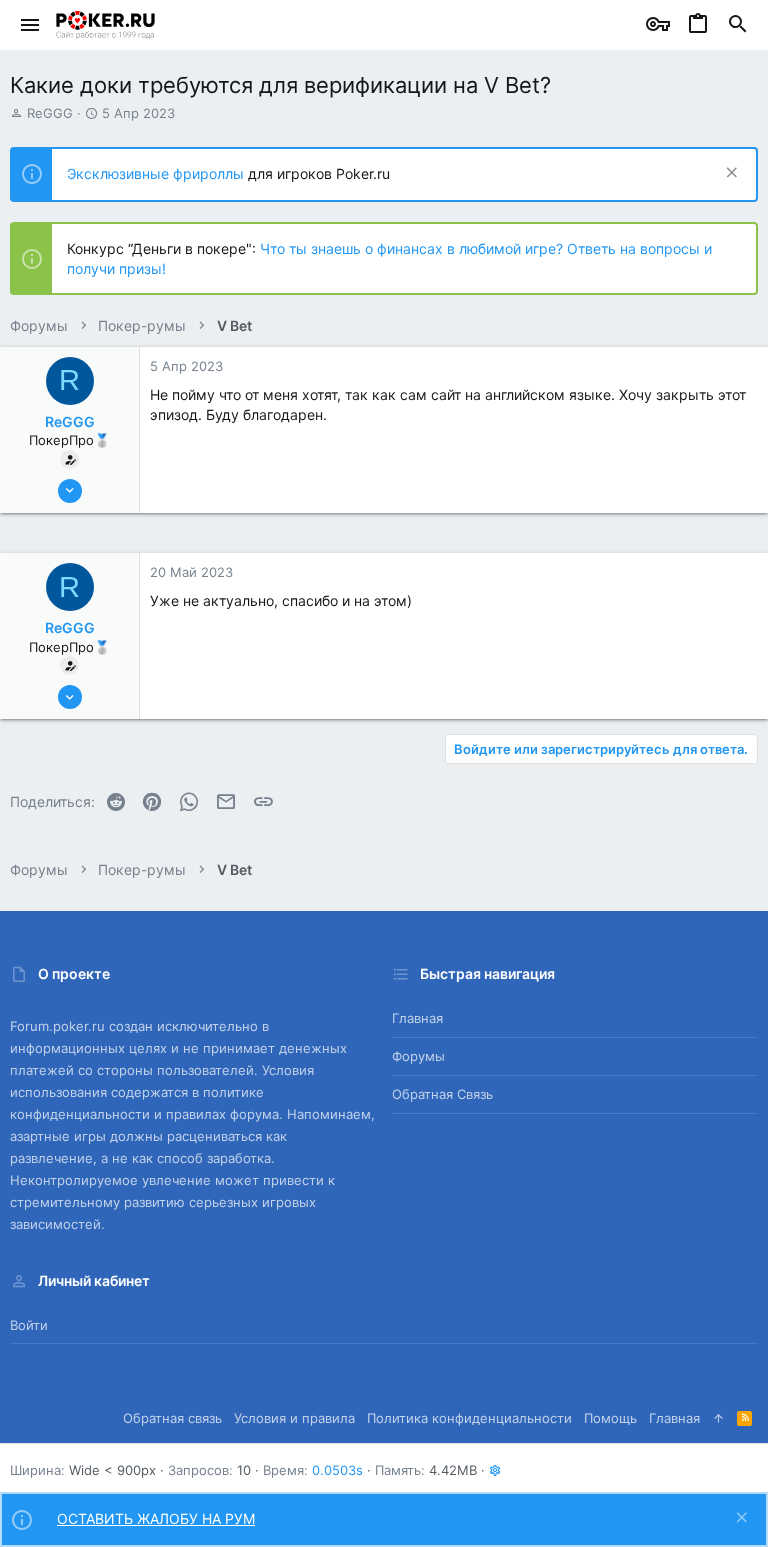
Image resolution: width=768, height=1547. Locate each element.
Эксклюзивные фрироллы (157, 173)
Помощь (610, 1418)
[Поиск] (738, 25)
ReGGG (50, 113)
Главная (417, 1018)
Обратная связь (442, 1094)
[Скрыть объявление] (729, 174)
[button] (30, 25)
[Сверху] (718, 1418)
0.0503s (337, 1470)
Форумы (418, 1056)
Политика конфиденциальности (469, 1418)
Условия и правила (294, 1418)
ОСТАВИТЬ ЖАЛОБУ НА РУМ (156, 1518)
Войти (29, 1325)
